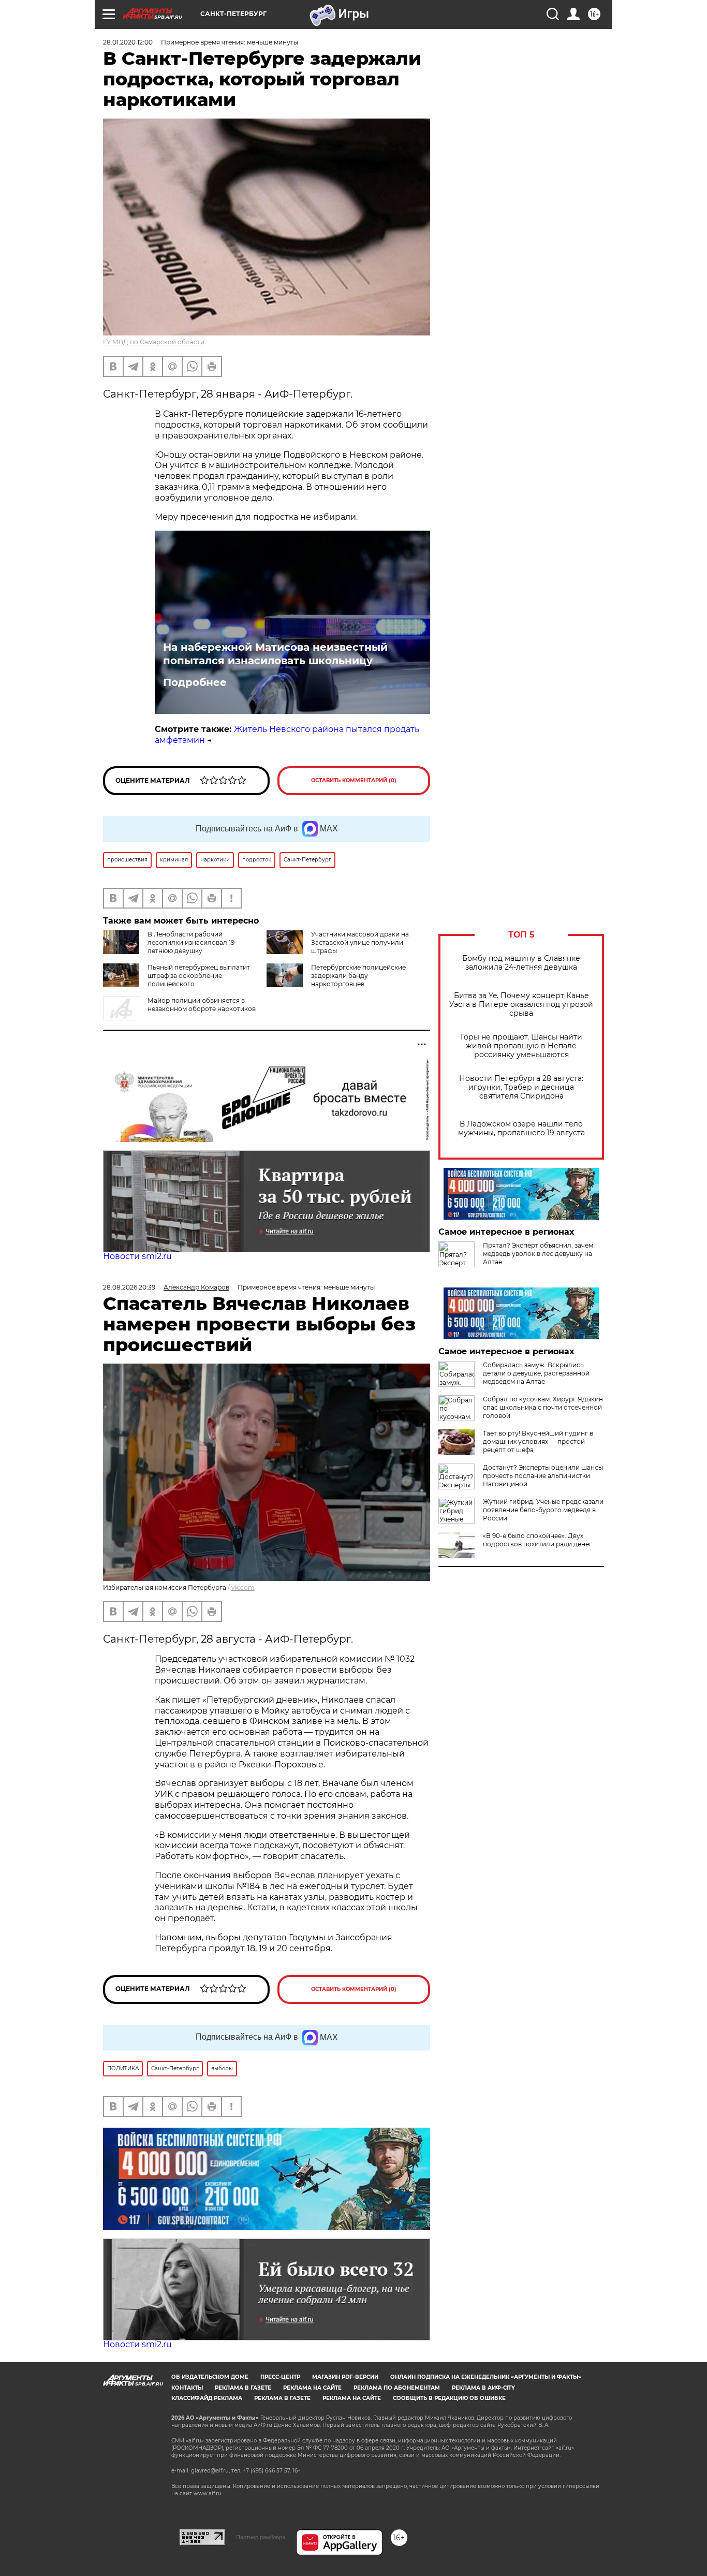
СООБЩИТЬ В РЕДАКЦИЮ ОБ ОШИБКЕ (449, 2398)
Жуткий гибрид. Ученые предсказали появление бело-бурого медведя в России (543, 1510)
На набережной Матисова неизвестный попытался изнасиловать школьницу (275, 654)
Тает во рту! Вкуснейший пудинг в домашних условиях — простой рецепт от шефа (538, 1441)
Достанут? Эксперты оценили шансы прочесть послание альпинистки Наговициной (543, 1476)
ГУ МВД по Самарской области (154, 342)
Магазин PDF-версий (345, 2377)
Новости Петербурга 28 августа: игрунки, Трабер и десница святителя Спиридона (521, 1087)
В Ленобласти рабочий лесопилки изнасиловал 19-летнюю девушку (192, 942)
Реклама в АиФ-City (483, 2388)
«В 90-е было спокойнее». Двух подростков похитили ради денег (537, 1540)
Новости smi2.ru (137, 1256)
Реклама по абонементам (397, 2388)
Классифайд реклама (207, 2398)
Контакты (187, 2388)
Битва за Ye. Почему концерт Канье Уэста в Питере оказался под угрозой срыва (521, 1005)
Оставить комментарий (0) (354, 780)
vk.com (243, 1587)
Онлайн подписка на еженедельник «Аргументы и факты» (486, 2377)
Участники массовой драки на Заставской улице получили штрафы (360, 942)
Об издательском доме (210, 2377)
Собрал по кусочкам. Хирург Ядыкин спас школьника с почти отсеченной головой (543, 1407)
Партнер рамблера (261, 2537)
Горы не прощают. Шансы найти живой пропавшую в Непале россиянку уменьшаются (521, 1046)
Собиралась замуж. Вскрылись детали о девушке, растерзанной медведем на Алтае (536, 1373)
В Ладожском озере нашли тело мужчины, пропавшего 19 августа (521, 1129)
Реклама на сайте (312, 2388)
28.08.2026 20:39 (129, 1287)
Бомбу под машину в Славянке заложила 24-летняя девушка (521, 963)
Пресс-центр (280, 2377)
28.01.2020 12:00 (128, 42)
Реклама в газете (243, 2388)
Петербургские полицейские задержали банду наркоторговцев (358, 976)
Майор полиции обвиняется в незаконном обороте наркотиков (202, 1005)
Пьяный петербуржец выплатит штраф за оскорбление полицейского (199, 976)
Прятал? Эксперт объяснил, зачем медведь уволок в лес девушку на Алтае (538, 1254)
